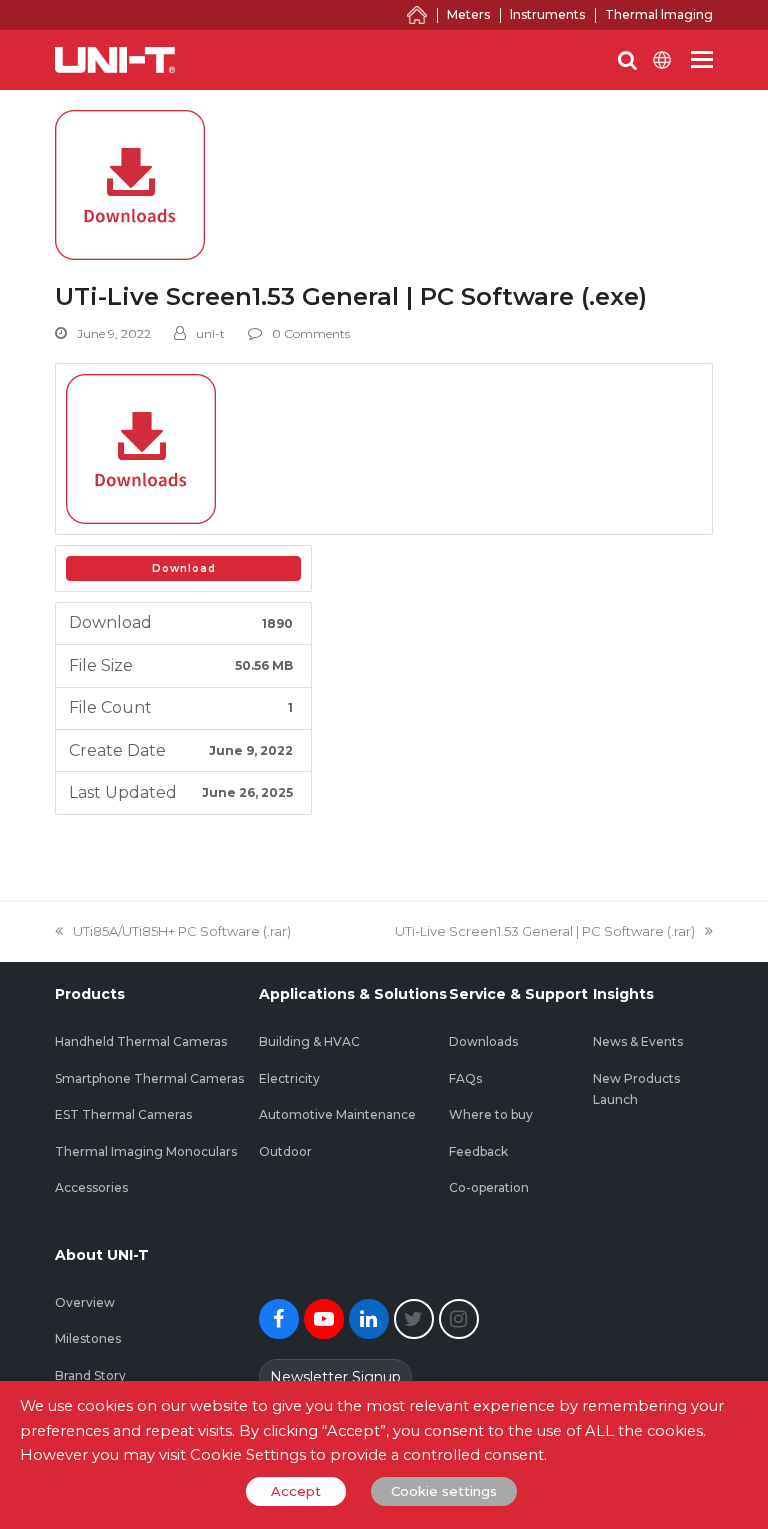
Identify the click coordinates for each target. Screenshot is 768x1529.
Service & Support (518, 994)
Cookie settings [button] (444, 1491)
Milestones (88, 1338)
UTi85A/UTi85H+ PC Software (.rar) (181, 931)
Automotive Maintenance (337, 1114)
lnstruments (547, 14)
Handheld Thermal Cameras (141, 1041)
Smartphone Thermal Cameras (149, 1078)
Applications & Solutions (353, 994)
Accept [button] (296, 1491)
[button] (702, 60)
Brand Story (90, 1375)
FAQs (465, 1078)
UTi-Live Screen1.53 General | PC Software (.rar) (545, 931)
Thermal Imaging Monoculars (146, 1151)
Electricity (289, 1078)
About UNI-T (102, 1255)
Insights (623, 994)
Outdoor (285, 1151)
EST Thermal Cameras (123, 1114)
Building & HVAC (309, 1041)
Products (90, 994)
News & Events (638, 1041)
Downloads (483, 1041)
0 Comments (311, 333)
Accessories (91, 1187)
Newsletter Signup (335, 1377)
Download (184, 568)
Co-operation (489, 1187)
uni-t (210, 333)
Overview (85, 1302)
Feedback (478, 1151)
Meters (468, 14)
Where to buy (491, 1114)
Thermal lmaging (659, 14)
